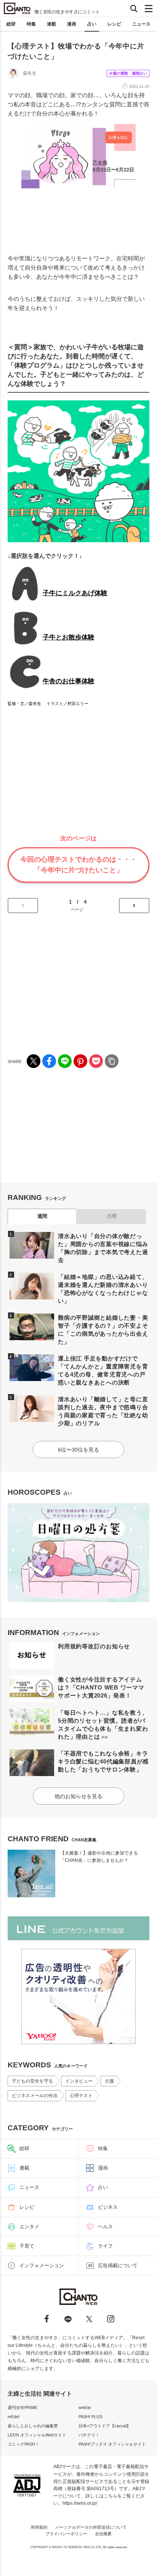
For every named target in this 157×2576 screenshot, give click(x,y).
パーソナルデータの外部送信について (91, 2527)
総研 (11, 24)
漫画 (72, 24)
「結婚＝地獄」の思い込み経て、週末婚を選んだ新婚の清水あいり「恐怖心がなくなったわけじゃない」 (103, 1289)
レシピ (114, 24)
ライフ (105, 2246)
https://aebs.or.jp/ (80, 2503)
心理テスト (81, 2096)
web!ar (85, 2407)
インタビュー (79, 2081)
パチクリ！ (89, 2435)
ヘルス (105, 2227)
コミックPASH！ (23, 2444)
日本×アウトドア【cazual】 (105, 2426)
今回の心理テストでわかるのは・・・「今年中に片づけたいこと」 (78, 865)
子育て (27, 2246)
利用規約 (39, 2527)
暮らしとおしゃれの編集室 (33, 2426)
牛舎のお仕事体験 (69, 681)
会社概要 (103, 2534)
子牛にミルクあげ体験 (75, 593)
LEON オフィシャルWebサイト (37, 2435)
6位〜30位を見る (78, 1450)
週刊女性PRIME (22, 2407)
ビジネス (108, 2207)
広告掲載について (118, 2265)
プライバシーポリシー (66, 2534)
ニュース (141, 24)
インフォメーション (42, 2265)
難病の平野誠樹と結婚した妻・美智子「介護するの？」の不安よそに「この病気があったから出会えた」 (103, 1330)
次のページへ (134, 906)
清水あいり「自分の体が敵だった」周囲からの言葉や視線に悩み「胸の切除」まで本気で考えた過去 (103, 1248)
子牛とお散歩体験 (69, 637)
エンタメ (29, 2227)
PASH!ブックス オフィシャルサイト (112, 2444)
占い (92, 24)
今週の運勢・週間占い (128, 73)
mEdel (13, 2417)
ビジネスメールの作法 (35, 2096)
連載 (51, 24)
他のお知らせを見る (78, 1796)
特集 (31, 24)
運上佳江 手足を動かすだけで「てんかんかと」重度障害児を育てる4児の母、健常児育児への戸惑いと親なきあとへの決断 (103, 1370)
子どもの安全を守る (32, 2081)
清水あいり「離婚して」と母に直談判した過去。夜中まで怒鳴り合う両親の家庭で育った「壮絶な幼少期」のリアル (103, 1411)
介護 (109, 2081)
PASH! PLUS (90, 2417)
